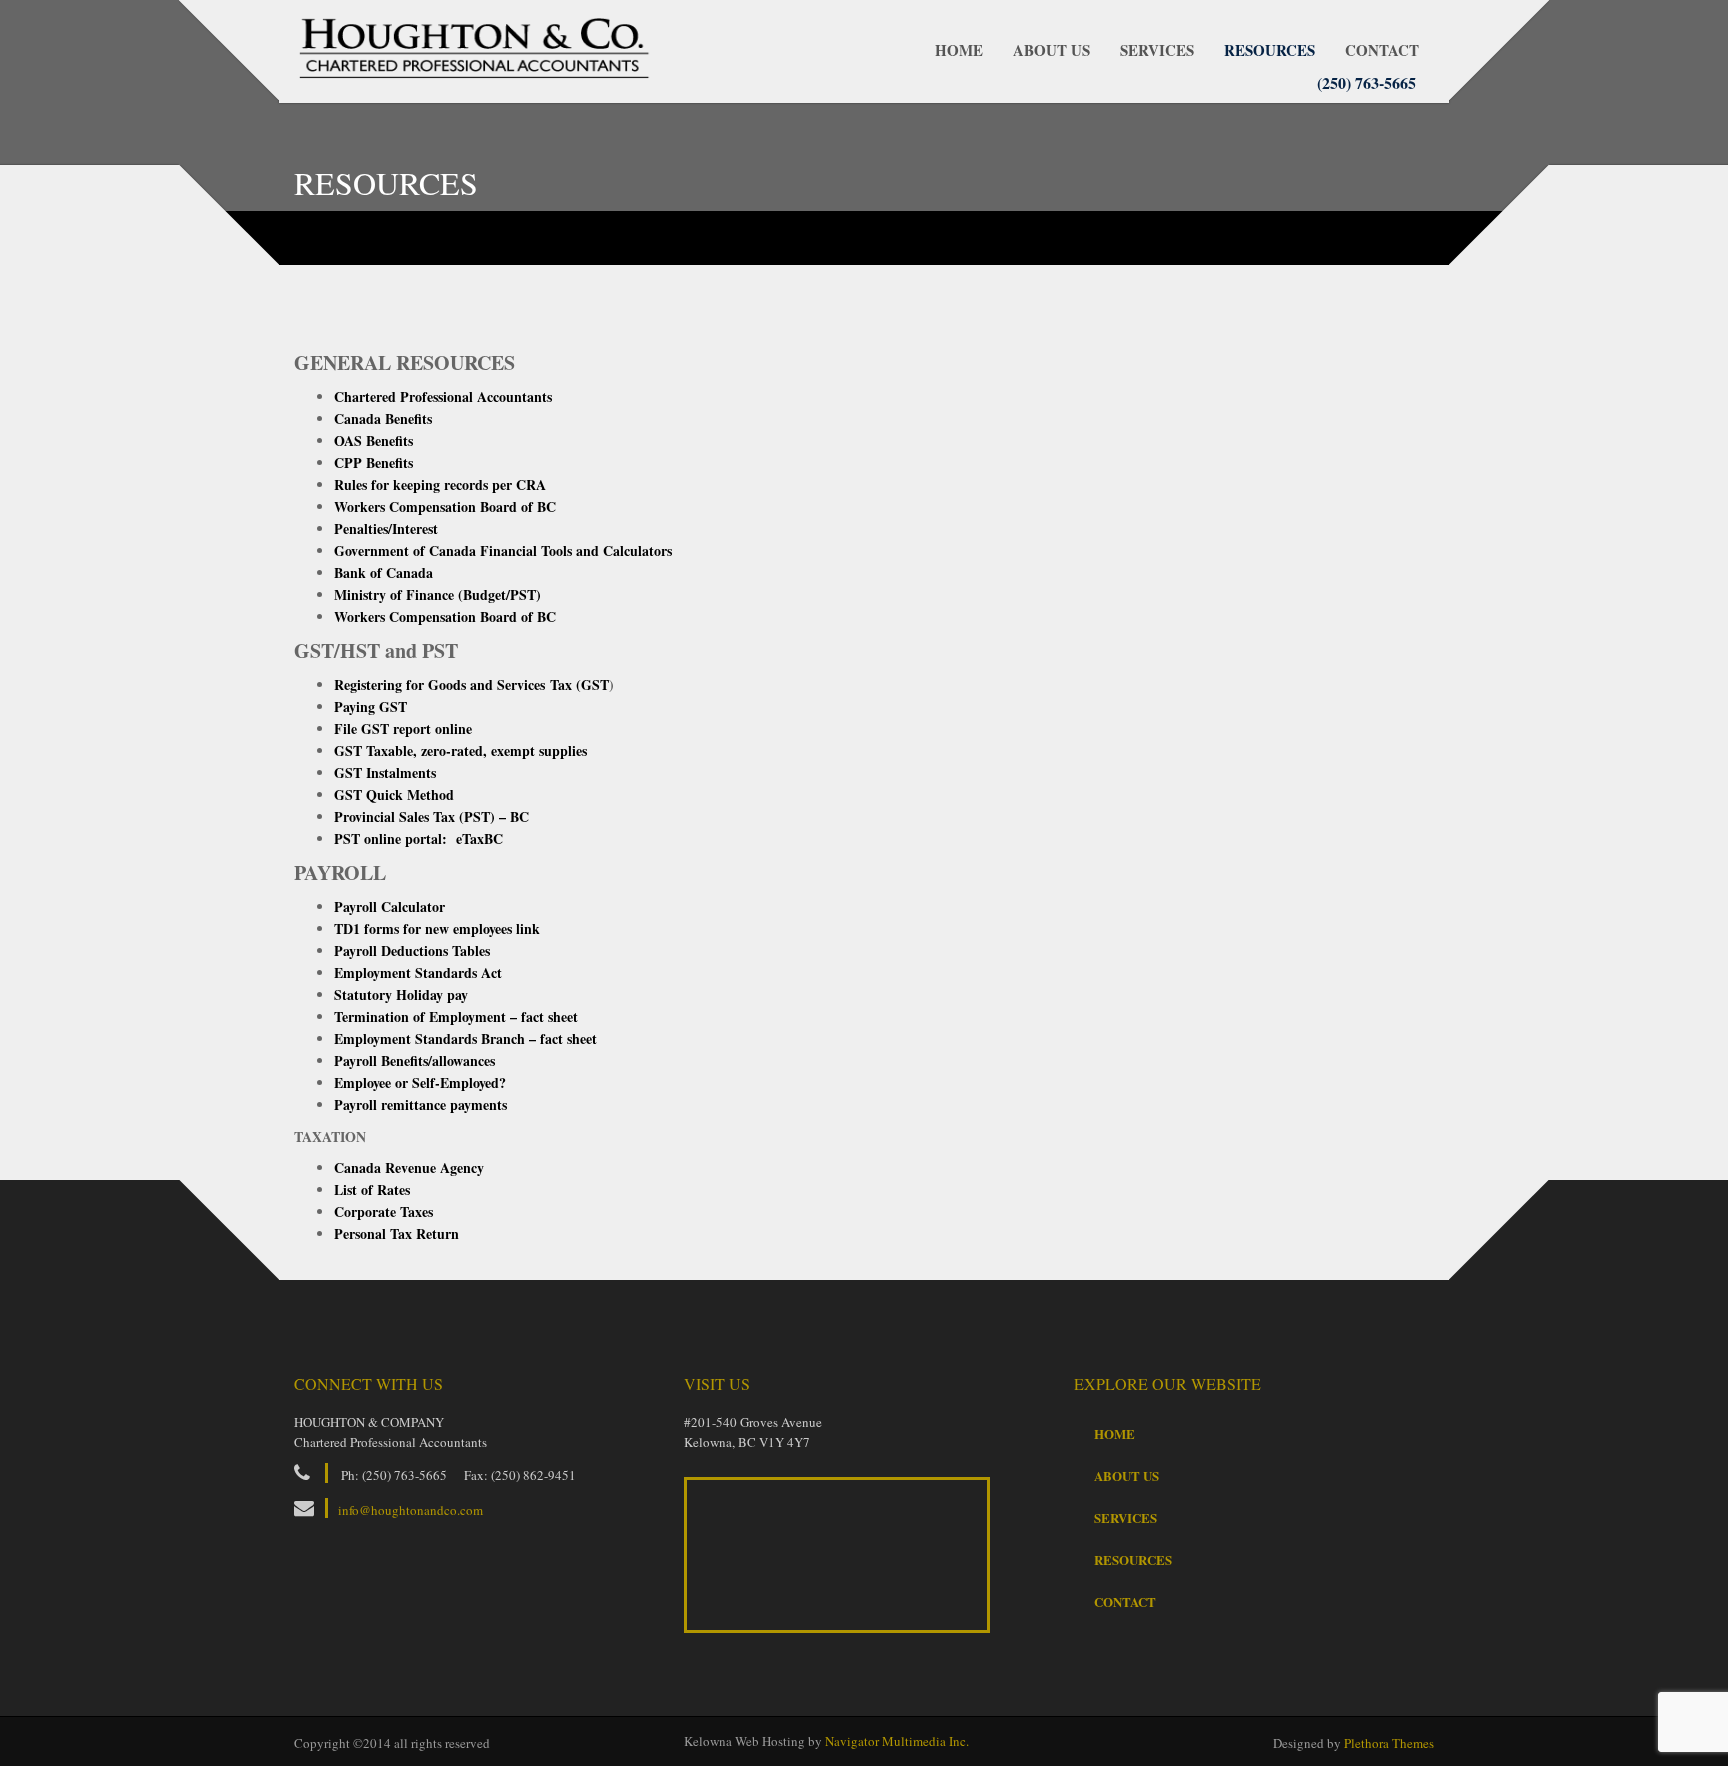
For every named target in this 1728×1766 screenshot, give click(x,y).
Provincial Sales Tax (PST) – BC (431, 816)
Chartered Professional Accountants (443, 396)
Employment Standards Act (418, 972)
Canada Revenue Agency (409, 1167)
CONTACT (1382, 50)
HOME (959, 50)
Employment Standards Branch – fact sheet (465, 1038)
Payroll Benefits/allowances (414, 1060)
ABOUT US (1051, 50)
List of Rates (374, 1189)
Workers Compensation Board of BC (445, 506)
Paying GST (373, 706)
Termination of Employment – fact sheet (456, 1016)
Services (1157, 50)
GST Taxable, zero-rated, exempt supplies (463, 750)
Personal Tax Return (396, 1233)
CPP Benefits (373, 462)
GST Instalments (385, 772)
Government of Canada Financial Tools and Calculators (503, 550)
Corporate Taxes (383, 1211)
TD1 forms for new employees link (437, 928)
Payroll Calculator (389, 906)
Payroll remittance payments (420, 1104)
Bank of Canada (383, 572)
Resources (1269, 50)
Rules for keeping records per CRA (440, 484)
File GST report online (403, 728)
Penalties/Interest (386, 528)
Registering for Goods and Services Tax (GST (471, 684)
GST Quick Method (394, 794)
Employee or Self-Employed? (420, 1082)
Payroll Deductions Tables (412, 950)
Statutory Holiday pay (401, 994)
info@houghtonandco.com (410, 1510)
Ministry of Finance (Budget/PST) (437, 594)
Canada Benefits (383, 418)
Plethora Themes (1389, 1743)
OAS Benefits (373, 440)
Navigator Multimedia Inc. (897, 1741)
